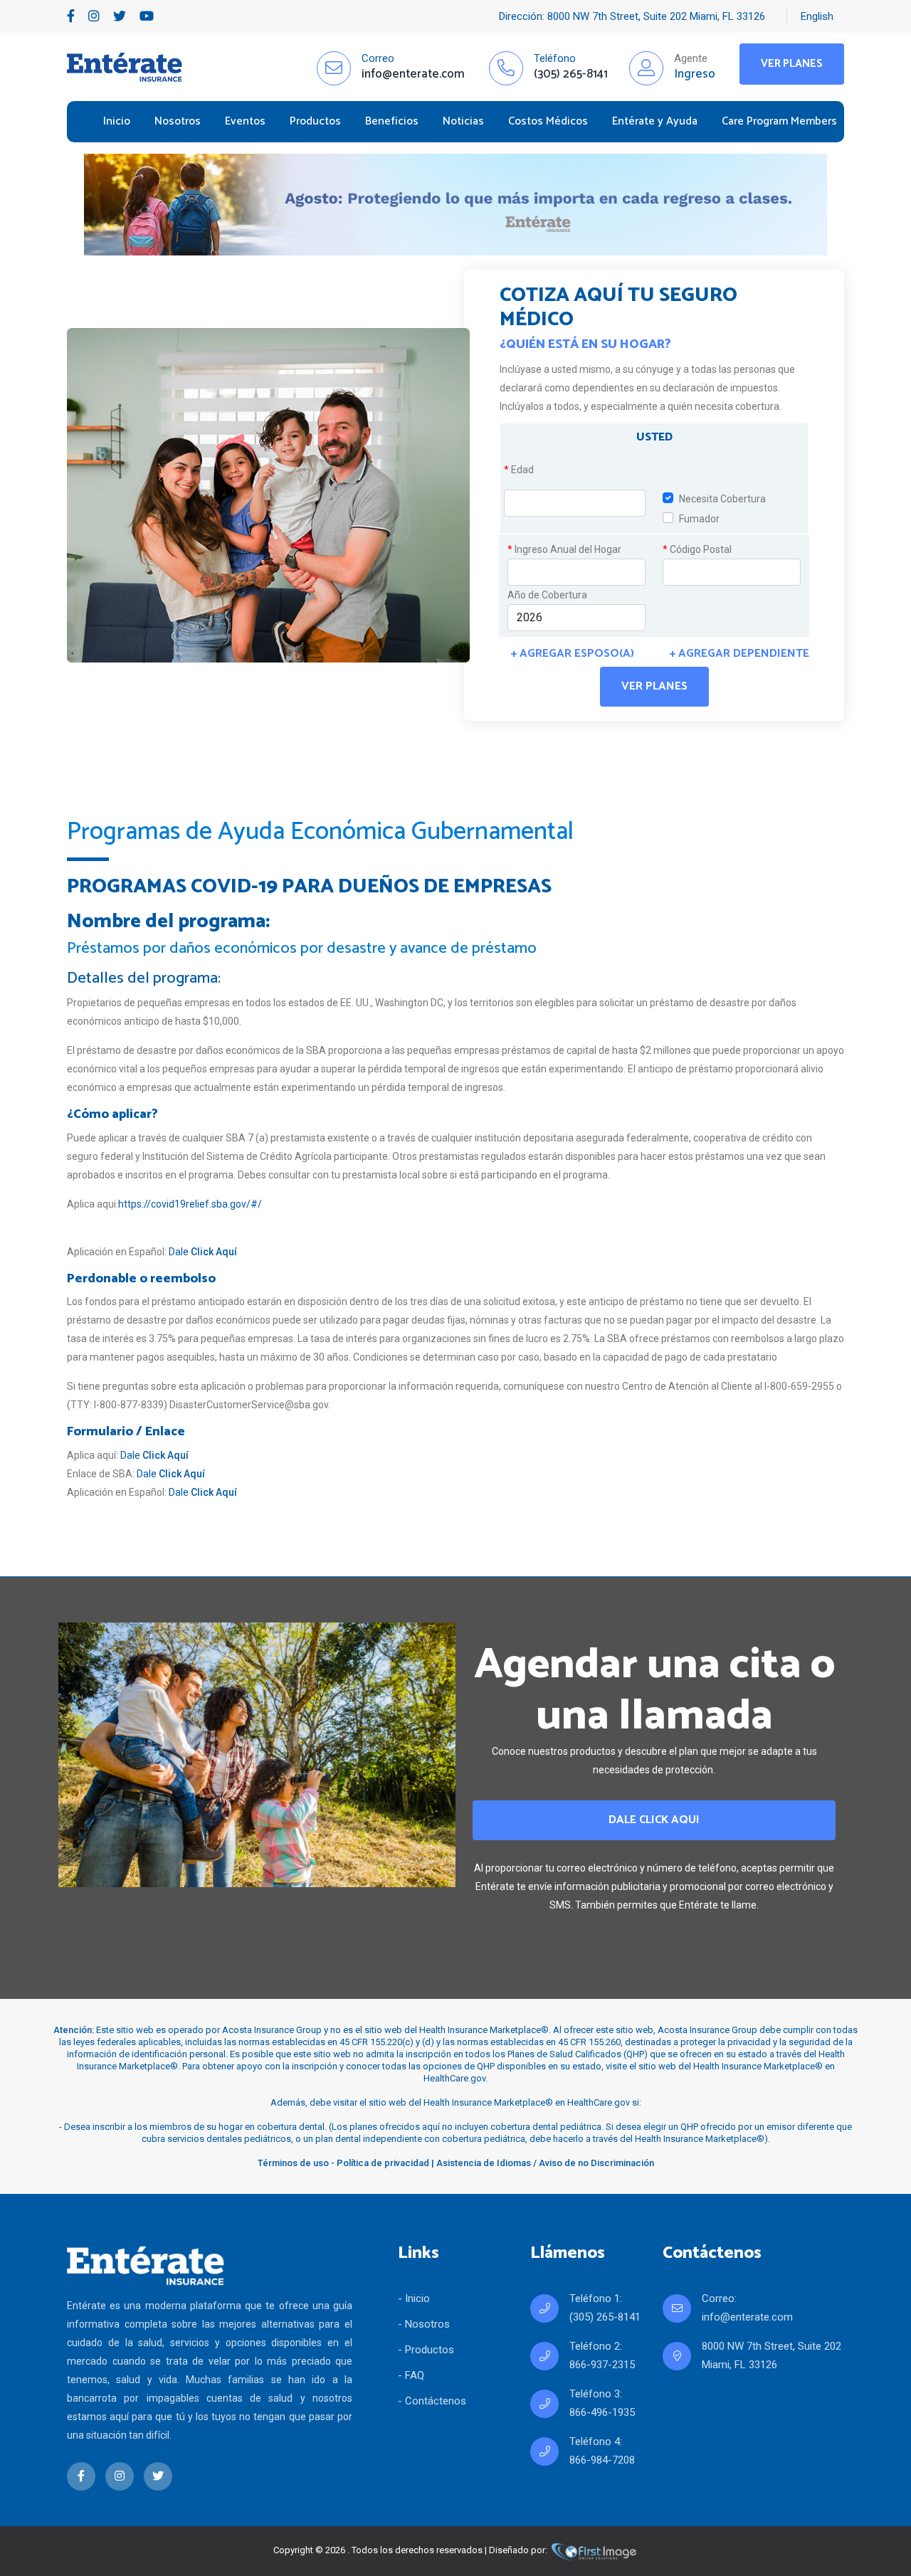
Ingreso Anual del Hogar (564, 549)
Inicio (117, 121)
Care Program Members (779, 121)
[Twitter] (120, 16)
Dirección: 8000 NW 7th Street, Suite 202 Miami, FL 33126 (632, 16)
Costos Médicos (548, 121)
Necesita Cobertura (722, 499)
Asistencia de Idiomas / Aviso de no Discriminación (545, 2163)
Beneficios (392, 121)
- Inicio (414, 2298)
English (817, 16)
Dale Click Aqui (654, 1820)
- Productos (426, 2350)
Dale (203, 1252)
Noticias (463, 121)
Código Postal (697, 549)
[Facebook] (71, 16)
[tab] (654, 440)
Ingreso (695, 74)
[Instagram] (94, 16)
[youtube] (147, 16)
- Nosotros (424, 2324)
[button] (654, 437)
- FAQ (411, 2375)
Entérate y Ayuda (655, 121)
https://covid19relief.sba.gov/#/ (190, 1204)
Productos (315, 121)
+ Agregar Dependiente (739, 654)
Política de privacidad (383, 2163)
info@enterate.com (747, 2317)
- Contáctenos (432, 2401)
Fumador (699, 519)
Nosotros (178, 121)
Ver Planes (792, 64)
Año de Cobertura (547, 595)
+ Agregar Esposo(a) (573, 654)
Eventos (245, 121)
